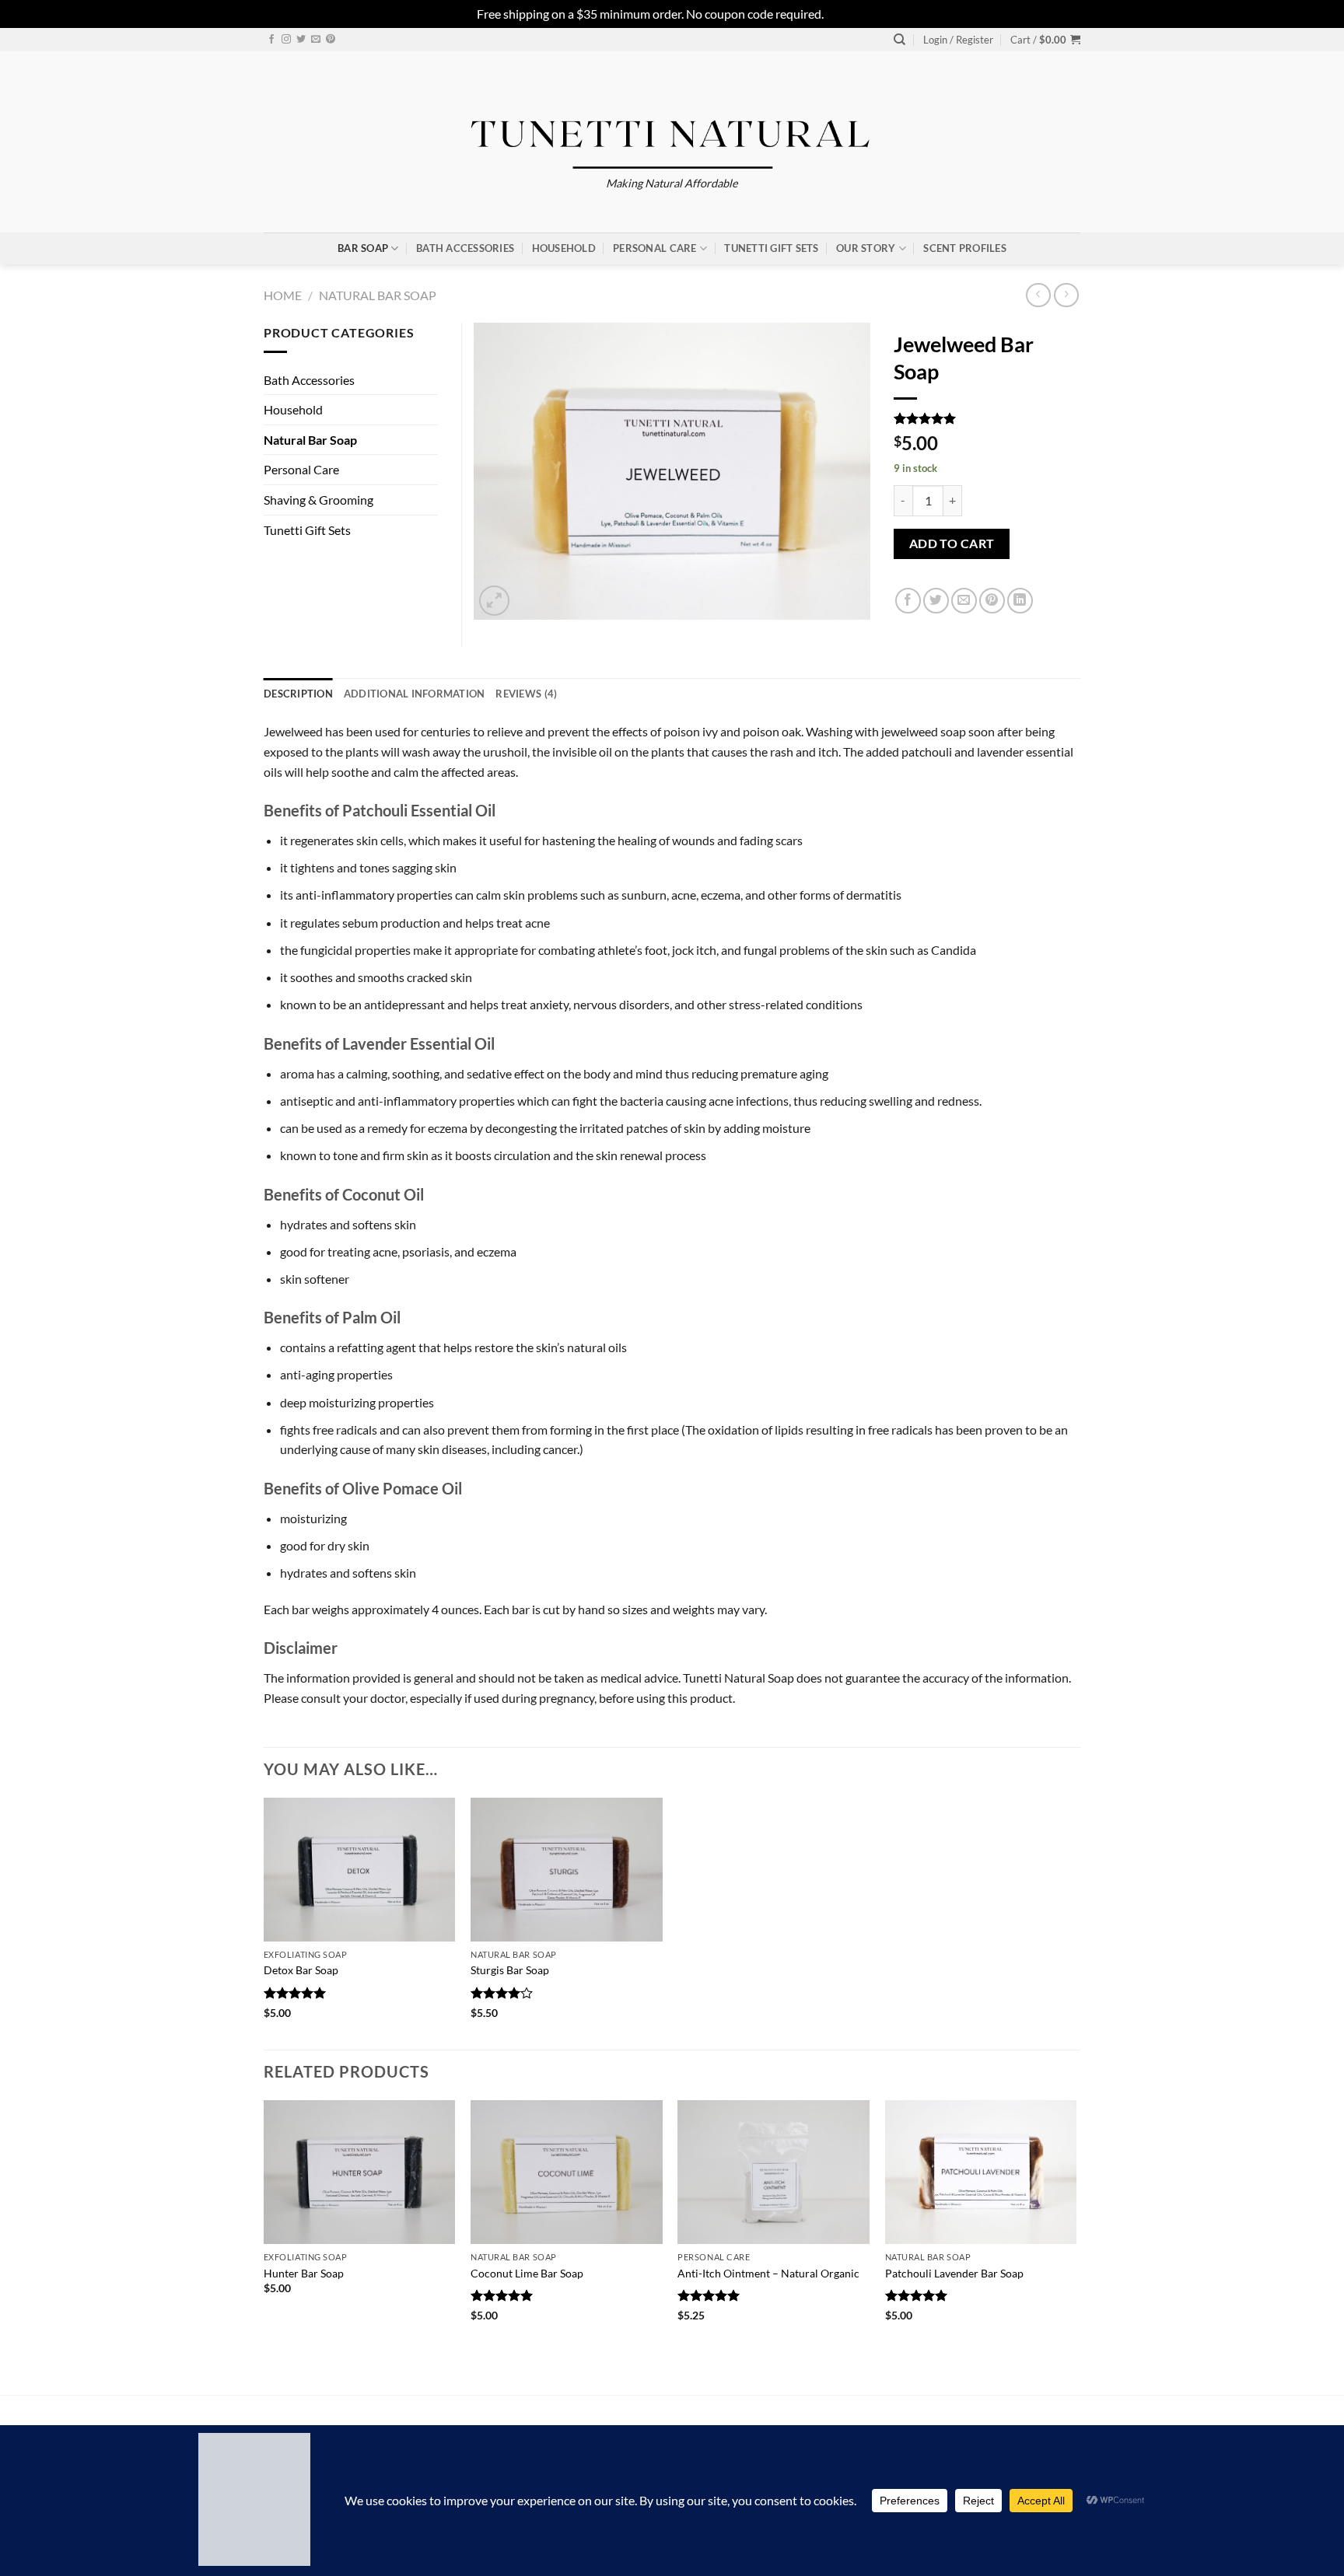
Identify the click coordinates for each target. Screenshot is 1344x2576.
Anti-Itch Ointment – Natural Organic (768, 2273)
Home (283, 295)
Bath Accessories (465, 248)
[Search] (899, 40)
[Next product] (1038, 295)
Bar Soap (363, 248)
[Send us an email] (316, 40)
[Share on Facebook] (908, 601)
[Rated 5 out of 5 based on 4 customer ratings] (987, 418)
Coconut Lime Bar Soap (527, 2273)
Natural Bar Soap (378, 295)
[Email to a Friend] (964, 601)
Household (564, 248)
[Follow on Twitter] (301, 40)
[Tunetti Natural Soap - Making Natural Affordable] (672, 127)
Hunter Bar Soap (304, 2273)
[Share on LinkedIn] (1020, 601)
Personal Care (654, 248)
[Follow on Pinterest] (331, 40)
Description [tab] (298, 694)
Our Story (866, 248)
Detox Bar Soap (301, 1970)
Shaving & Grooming (318, 500)
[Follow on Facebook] (271, 40)
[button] (958, 40)
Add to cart (952, 544)
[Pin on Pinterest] (992, 601)
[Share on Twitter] (936, 601)
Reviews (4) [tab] (526, 694)
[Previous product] (1066, 295)
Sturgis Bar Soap (510, 1970)
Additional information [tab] (415, 694)
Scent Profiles (965, 248)
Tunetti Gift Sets (771, 248)
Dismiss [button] (847, 14)
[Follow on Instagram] (286, 40)
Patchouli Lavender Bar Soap (954, 2273)
